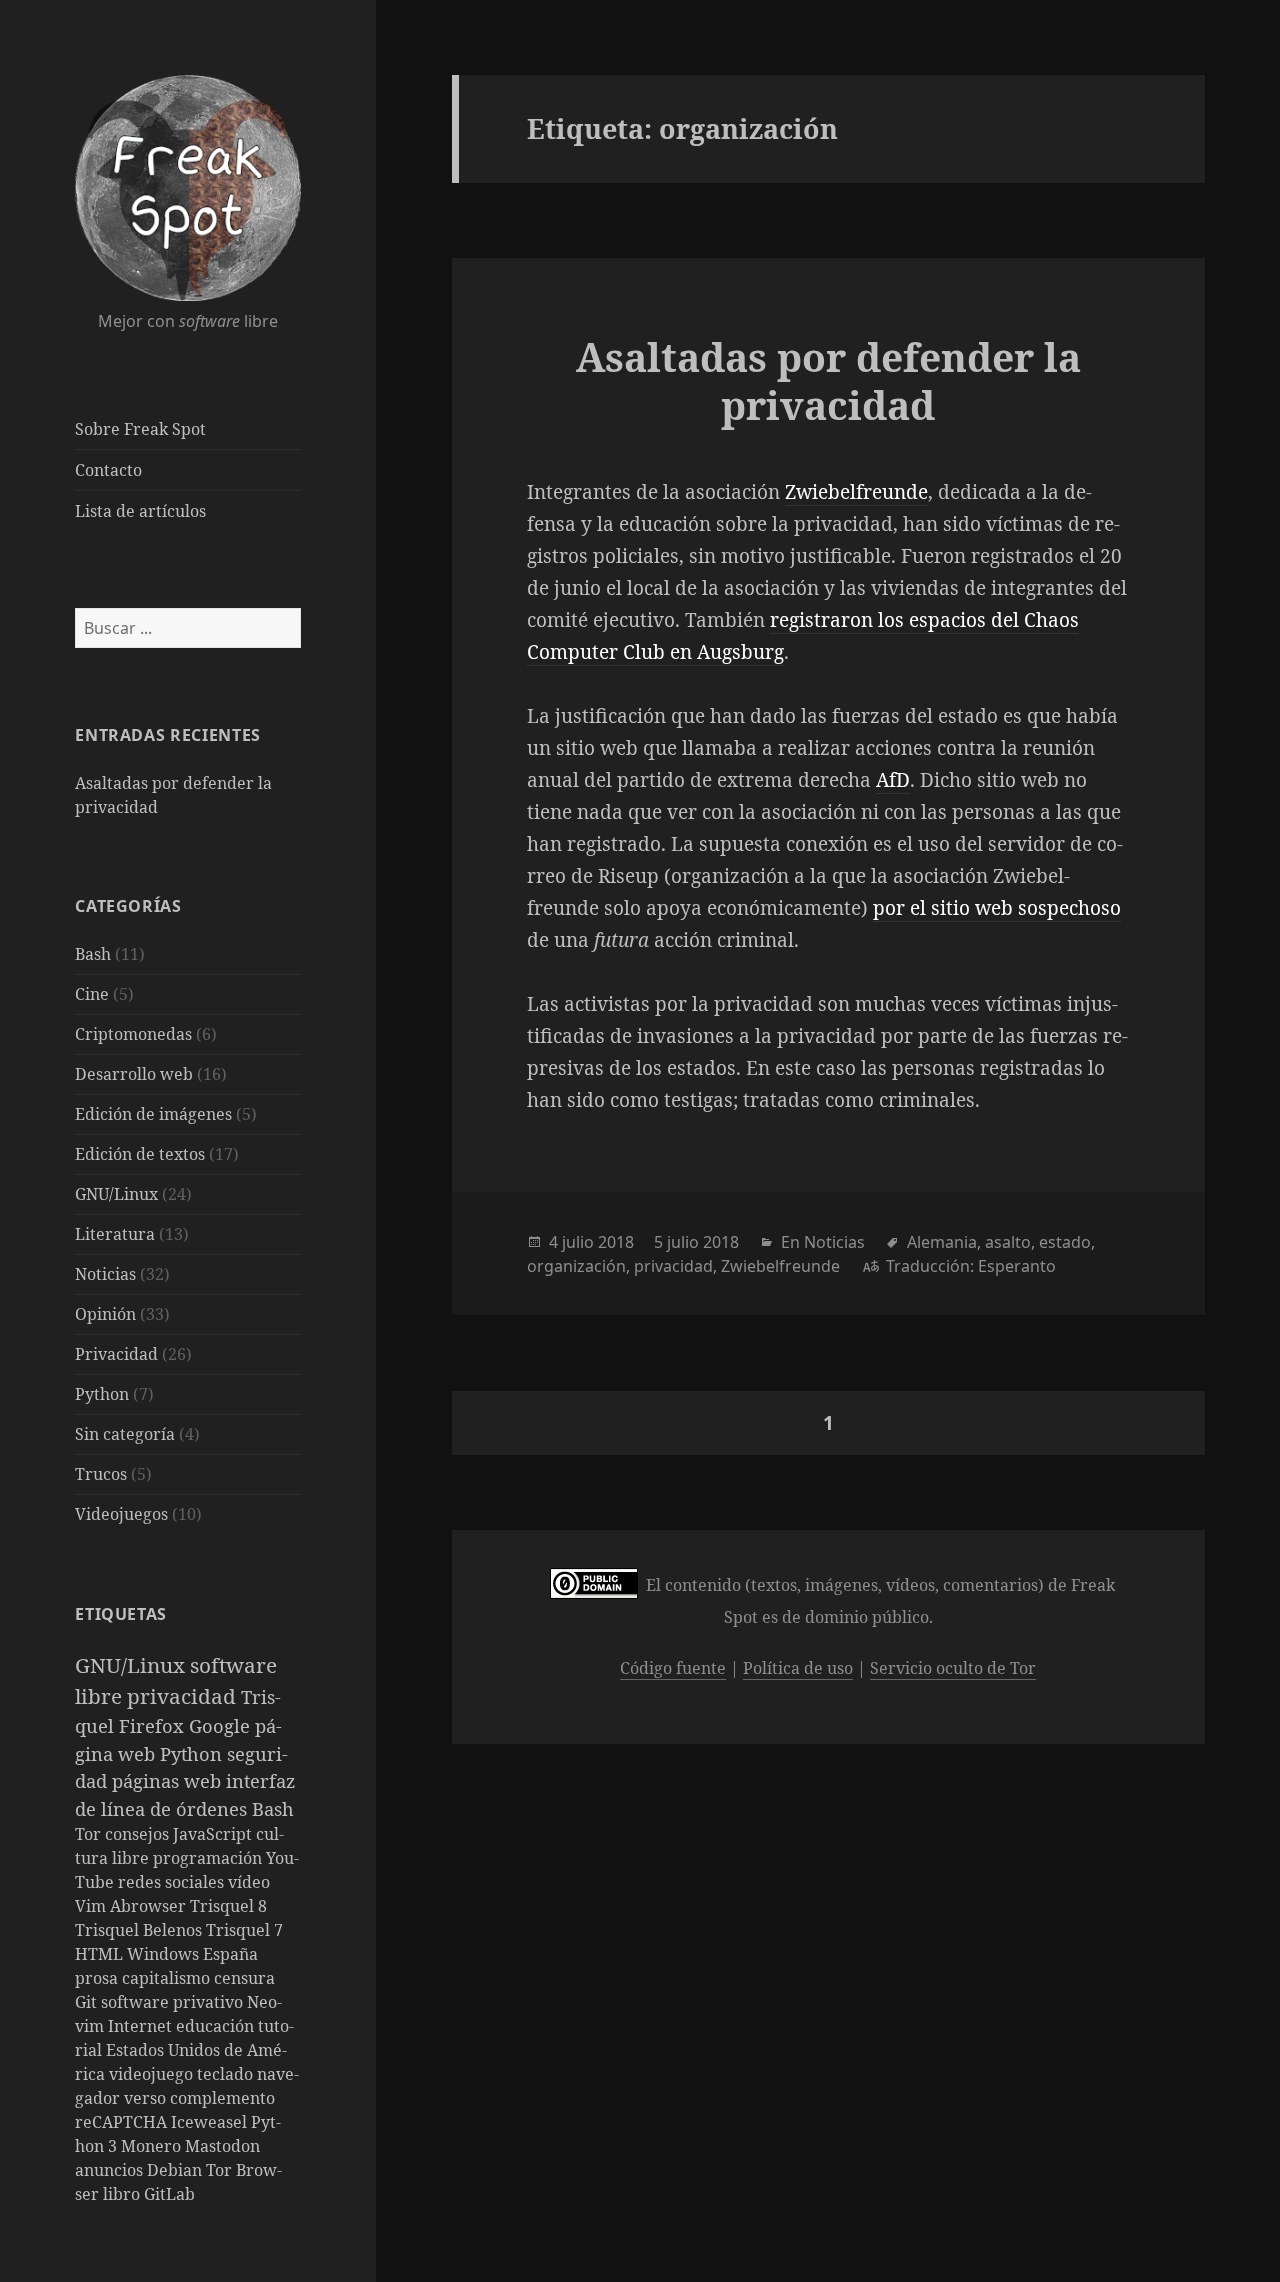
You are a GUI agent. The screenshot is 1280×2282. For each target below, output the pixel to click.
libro (123, 2194)
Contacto (108, 470)
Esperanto (1017, 1266)
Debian (176, 2170)
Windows (165, 1954)
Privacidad (116, 1354)
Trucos (101, 1474)
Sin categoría (125, 1434)
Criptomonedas (133, 1034)
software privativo (174, 2002)
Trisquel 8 (228, 1906)
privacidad (184, 1696)
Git (88, 2002)
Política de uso (798, 1668)
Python (102, 1394)
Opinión (105, 1314)
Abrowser (150, 1906)
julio (578, 1242)
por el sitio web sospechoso (997, 908)
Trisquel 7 (244, 1930)
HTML (101, 1954)
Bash (93, 954)
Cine (92, 994)
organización (576, 1266)
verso (147, 2098)
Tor (90, 1834)
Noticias (105, 1274)
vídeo (249, 1882)
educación (217, 2026)
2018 (616, 1242)
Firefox (154, 1725)
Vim (92, 1906)
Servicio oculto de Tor (953, 1668)
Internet (142, 2026)
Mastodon (222, 2146)
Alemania (942, 1242)
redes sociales (173, 1882)
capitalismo (168, 1978)
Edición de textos (140, 1154)
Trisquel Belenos (140, 1930)
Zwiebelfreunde (856, 492)
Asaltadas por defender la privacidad (828, 380)
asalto (1008, 1242)
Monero (153, 2146)
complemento (222, 2098)
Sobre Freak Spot (140, 429)
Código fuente (673, 1668)
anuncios (111, 2170)
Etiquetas (121, 1614)
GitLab (169, 2194)
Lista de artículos (140, 511)
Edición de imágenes (153, 1114)
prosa (98, 1978)
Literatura (115, 1234)
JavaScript (214, 1834)
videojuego (153, 2074)
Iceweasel (211, 2122)
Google (222, 1725)
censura (244, 1978)
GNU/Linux (116, 1194)
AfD (893, 780)
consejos (139, 1834)
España (230, 1954)
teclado (227, 2074)
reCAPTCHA (123, 2122)
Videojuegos (121, 1514)
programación (209, 1858)
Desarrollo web (134, 1074)
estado (1065, 1242)
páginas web (169, 1780)
